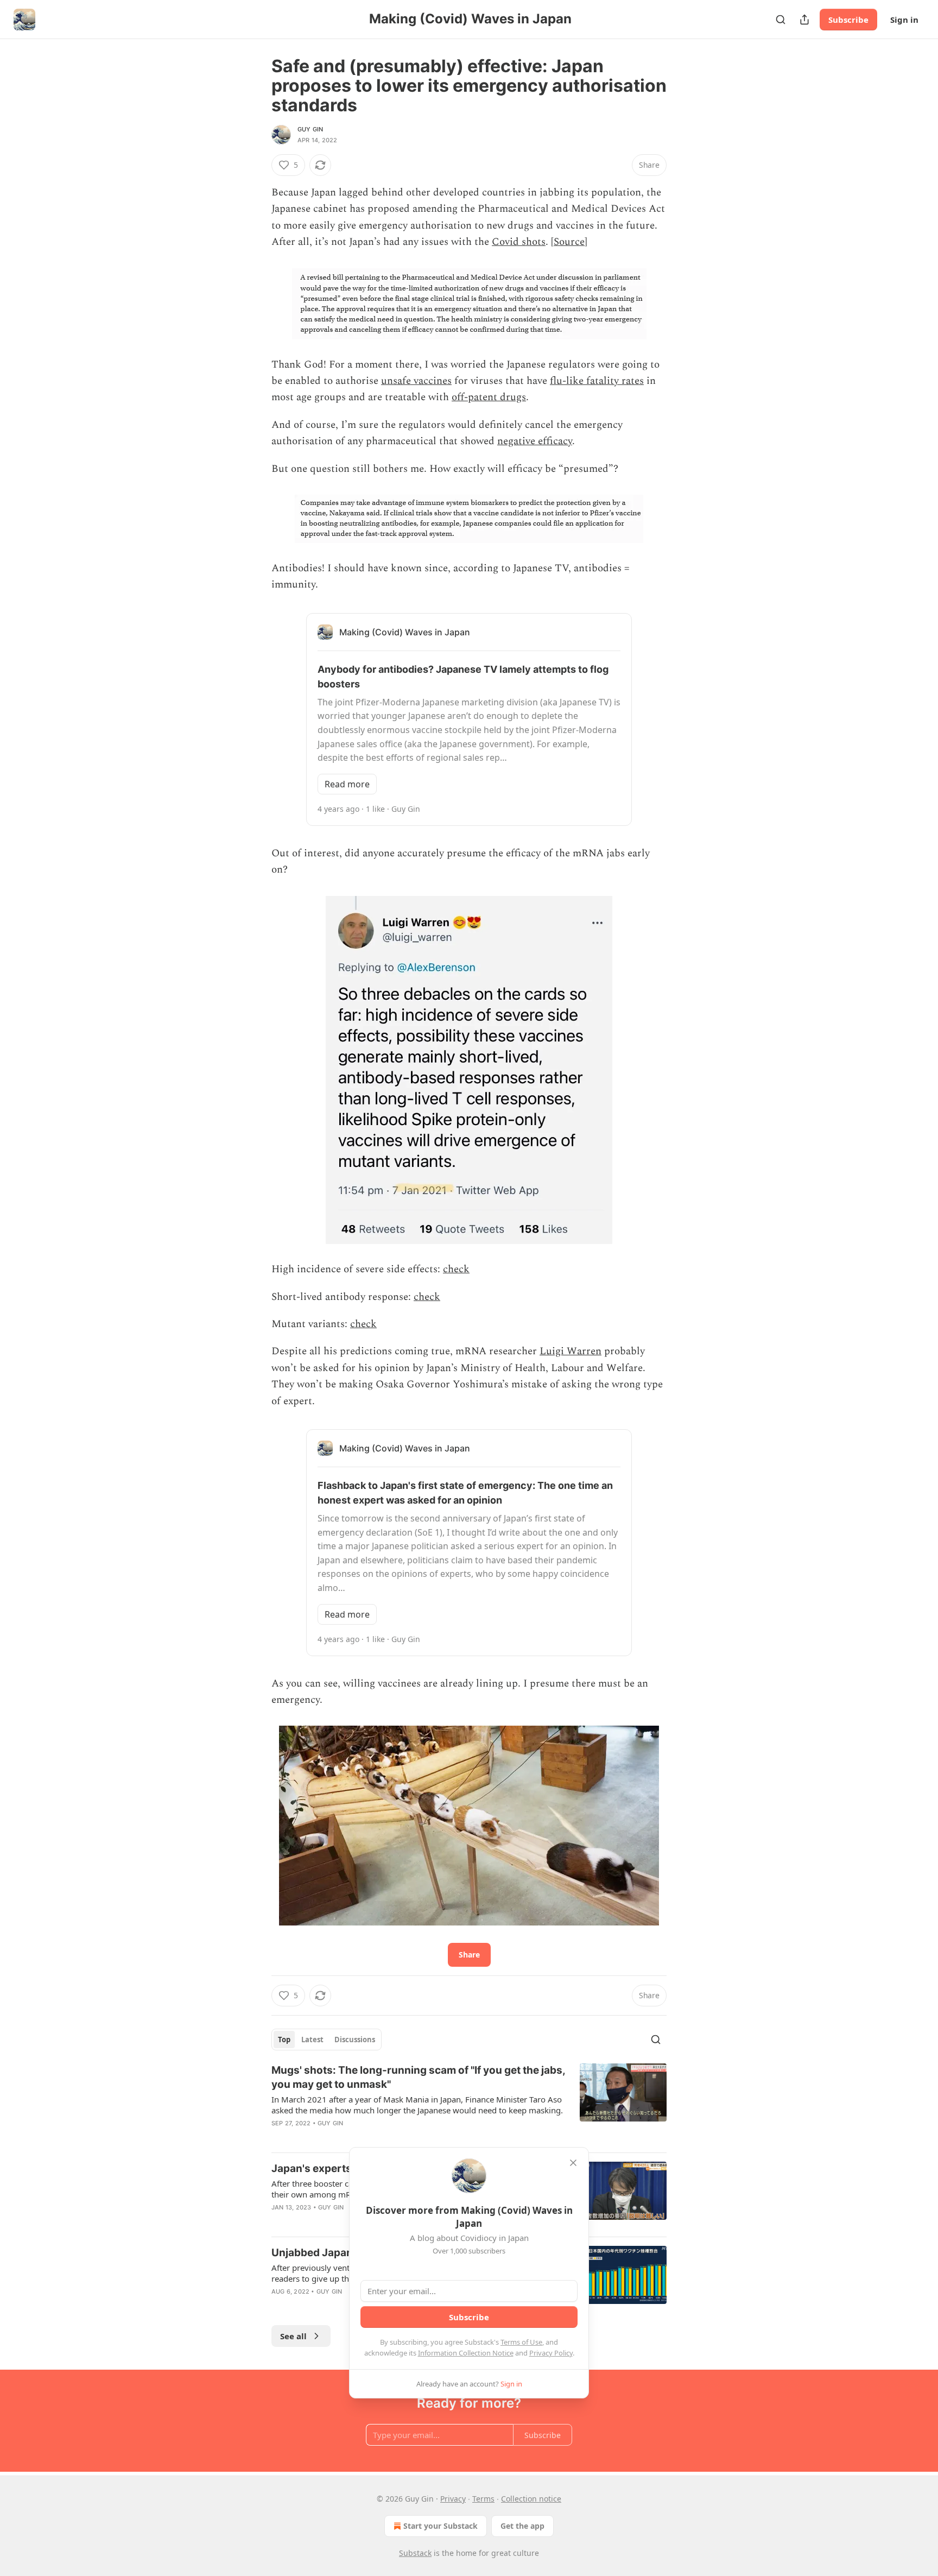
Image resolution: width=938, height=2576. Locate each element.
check (456, 1269)
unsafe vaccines (416, 381)
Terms (483, 2499)
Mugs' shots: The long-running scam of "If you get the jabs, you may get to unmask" (418, 2077)
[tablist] (327, 2040)
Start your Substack (441, 2526)
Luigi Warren (571, 1351)
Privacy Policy (551, 2353)
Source (569, 242)
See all (293, 2336)
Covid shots (519, 242)
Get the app (522, 2526)
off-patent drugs (489, 397)
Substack (415, 2553)
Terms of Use (521, 2342)
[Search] (781, 20)
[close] (573, 2163)
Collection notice (531, 2499)
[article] (469, 2104)
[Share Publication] (804, 20)
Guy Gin (310, 129)
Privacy (453, 2499)
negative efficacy (535, 441)
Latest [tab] (312, 2040)
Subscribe (848, 20)
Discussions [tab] (355, 2040)
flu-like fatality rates (597, 381)
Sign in (904, 20)
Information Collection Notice (466, 2353)
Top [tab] (284, 2040)
